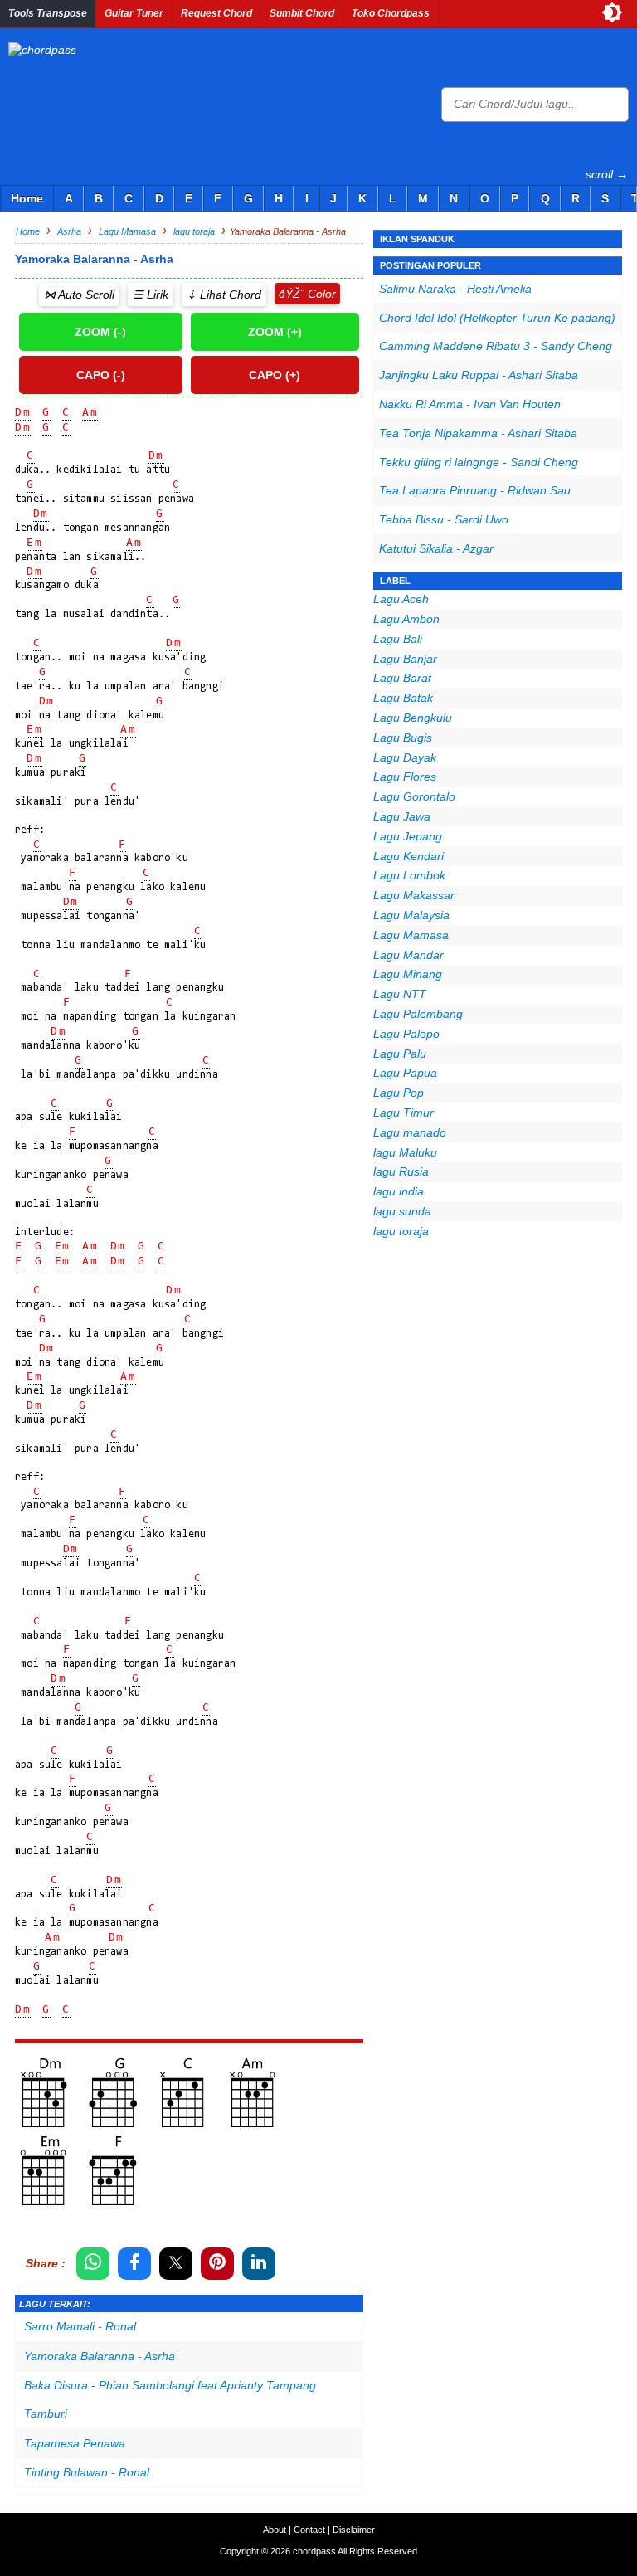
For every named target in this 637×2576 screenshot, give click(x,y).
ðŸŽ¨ (292, 294)
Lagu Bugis (403, 738)
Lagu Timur (404, 1113)
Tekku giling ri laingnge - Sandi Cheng (479, 462)
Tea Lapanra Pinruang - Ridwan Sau (475, 490)
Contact (309, 2530)
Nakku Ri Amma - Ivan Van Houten (470, 404)
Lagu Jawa (402, 816)
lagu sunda (402, 1211)
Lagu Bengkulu (413, 718)
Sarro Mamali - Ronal (80, 2326)
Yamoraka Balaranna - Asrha (100, 2356)
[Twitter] (176, 2264)
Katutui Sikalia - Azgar (436, 548)
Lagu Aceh (401, 599)
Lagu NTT (400, 994)
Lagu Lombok (409, 875)
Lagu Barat (402, 678)
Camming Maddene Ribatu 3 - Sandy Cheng (496, 346)
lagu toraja (401, 1231)
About (275, 2530)
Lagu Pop (399, 1093)
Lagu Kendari (408, 856)
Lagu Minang (408, 974)
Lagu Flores (405, 777)
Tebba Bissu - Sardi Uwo (444, 519)
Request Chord (216, 13)
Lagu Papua (405, 1073)
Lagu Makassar (414, 895)
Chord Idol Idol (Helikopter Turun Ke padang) (497, 318)
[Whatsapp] (93, 2264)
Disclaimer (354, 2530)
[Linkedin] (259, 2264)
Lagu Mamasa (411, 935)
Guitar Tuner (134, 13)
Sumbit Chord (302, 13)
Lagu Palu (400, 1054)
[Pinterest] (217, 2264)
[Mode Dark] (612, 12)
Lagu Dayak (405, 757)
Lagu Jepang (408, 836)
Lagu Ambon (406, 619)
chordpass (314, 2551)
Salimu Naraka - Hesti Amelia (455, 289)
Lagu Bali (398, 639)
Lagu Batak (403, 698)
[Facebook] (134, 2264)
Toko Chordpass (391, 13)
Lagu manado (410, 1132)
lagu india (399, 1191)
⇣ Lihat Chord (224, 295)
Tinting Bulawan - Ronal (87, 2472)
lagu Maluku (405, 1152)
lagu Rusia (401, 1171)
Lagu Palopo (406, 1034)
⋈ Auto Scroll (79, 295)
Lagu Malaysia (411, 915)
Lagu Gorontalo (414, 796)
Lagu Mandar (408, 955)
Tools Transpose (48, 13)
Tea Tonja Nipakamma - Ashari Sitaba (478, 433)
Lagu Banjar (405, 659)
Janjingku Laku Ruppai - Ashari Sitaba (479, 375)
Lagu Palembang (418, 1014)
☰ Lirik (151, 295)
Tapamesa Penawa (75, 2443)
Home (27, 198)
